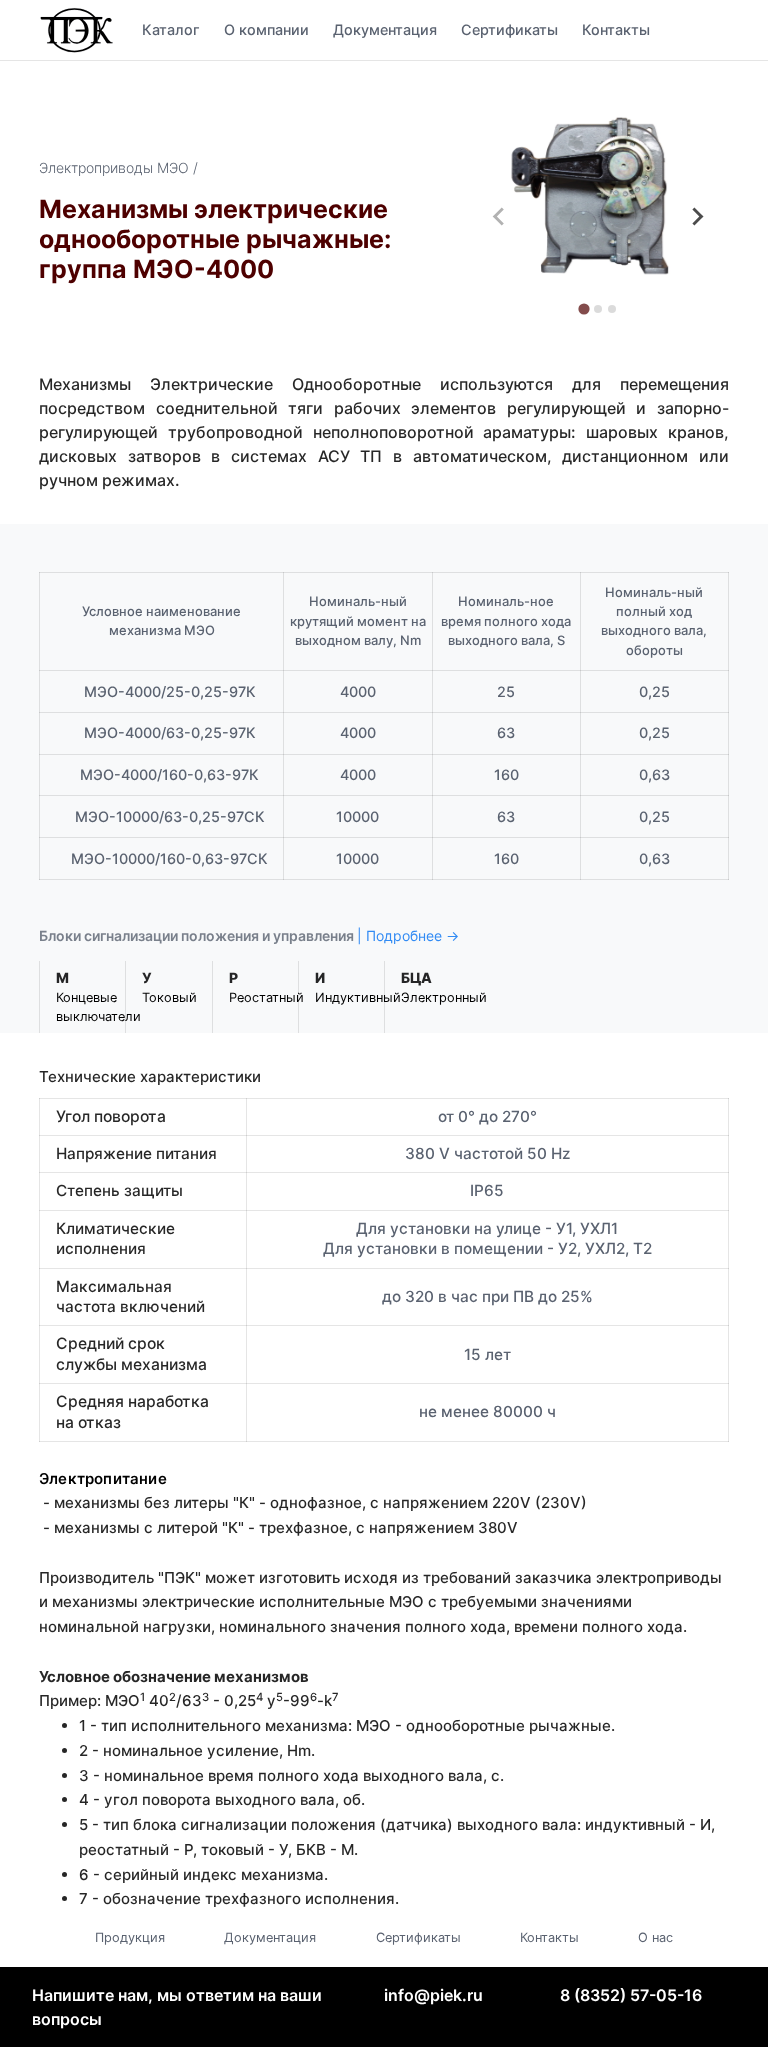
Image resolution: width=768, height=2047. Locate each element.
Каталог (171, 29)
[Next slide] (697, 217)
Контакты (616, 29)
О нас (655, 1937)
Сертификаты (509, 29)
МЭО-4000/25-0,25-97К (170, 691)
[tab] (584, 308)
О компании (266, 29)
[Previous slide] (500, 217)
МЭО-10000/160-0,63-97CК (169, 858)
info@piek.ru (433, 1995)
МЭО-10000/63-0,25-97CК (170, 816)
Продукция (130, 1937)
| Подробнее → (408, 935)
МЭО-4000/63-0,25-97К (170, 732)
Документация (385, 29)
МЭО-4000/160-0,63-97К (169, 774)
